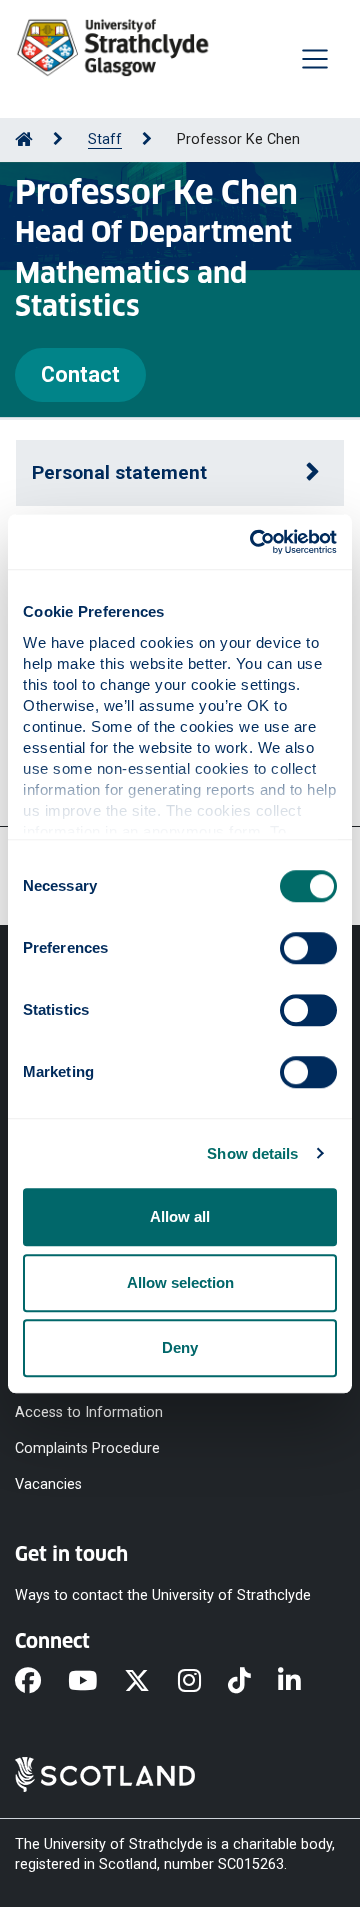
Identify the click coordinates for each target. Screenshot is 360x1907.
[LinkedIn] (303, 1682)
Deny (180, 1347)
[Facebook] (41, 1682)
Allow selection (180, 1282)
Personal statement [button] (119, 472)
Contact (80, 374)
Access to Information (89, 1411)
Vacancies (48, 1483)
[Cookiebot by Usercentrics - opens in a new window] (254, 542)
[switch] (308, 948)
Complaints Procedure (87, 1447)
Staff (105, 139)
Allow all (180, 1216)
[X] (150, 1682)
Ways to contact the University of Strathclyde (163, 1595)
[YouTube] (96, 1682)
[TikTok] (253, 1682)
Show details (252, 1153)
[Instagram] (203, 1682)
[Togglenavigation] (315, 59)
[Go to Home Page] (24, 139)
